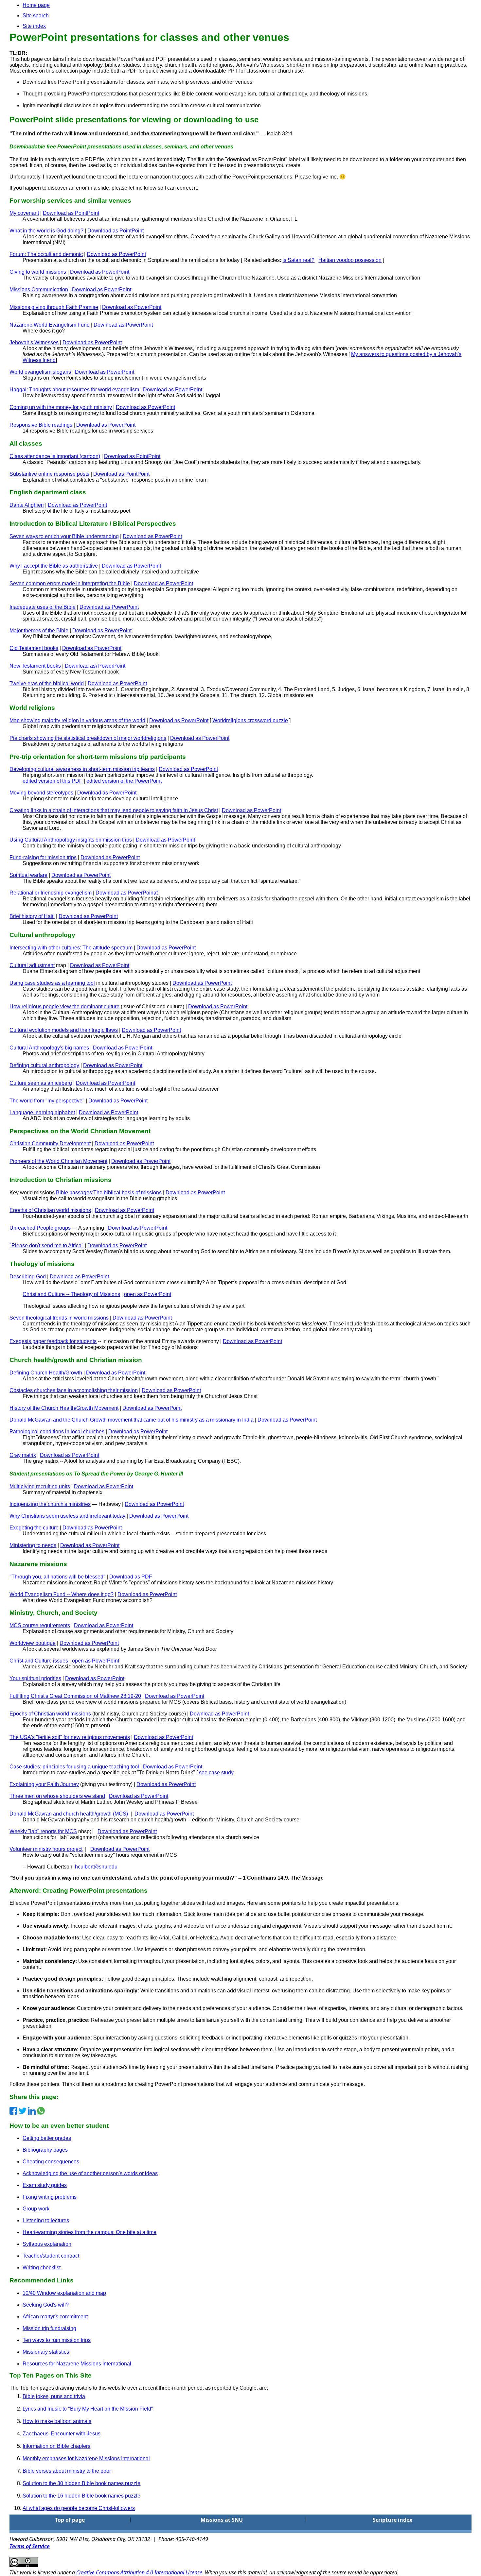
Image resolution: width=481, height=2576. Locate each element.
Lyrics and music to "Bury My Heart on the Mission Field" (88, 2409)
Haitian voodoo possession (350, 260)
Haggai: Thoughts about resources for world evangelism (74, 390)
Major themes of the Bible (39, 631)
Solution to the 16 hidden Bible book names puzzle (81, 2496)
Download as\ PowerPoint (95, 666)
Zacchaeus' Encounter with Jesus (62, 2434)
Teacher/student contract (51, 2256)
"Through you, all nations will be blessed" (57, 1577)
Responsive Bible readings (41, 425)
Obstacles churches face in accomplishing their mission (74, 1390)
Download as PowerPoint (116, 254)
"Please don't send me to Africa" (46, 1245)
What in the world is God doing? (46, 231)
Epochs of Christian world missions (50, 1210)
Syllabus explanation (47, 2244)
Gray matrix (23, 1455)
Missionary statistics (46, 2352)
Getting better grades (47, 2138)
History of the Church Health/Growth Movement (64, 1408)
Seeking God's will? (46, 2305)
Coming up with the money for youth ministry (61, 407)
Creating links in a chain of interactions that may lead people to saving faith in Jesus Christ (114, 810)
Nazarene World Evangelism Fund (50, 325)
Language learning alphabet (42, 1112)
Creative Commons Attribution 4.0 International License (139, 2572)
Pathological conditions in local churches (57, 1432)
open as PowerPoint (148, 1294)
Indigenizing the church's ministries (50, 1504)
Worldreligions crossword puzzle (250, 720)
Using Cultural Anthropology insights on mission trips (71, 840)
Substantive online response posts (49, 474)
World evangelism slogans (40, 372)
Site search (36, 16)
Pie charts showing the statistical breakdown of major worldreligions (88, 738)
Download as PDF (131, 1577)
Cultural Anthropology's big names (49, 1048)
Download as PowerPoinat (127, 893)
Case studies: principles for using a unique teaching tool (74, 1767)
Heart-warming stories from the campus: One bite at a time (89, 2232)
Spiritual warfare (28, 875)
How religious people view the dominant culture (64, 1007)
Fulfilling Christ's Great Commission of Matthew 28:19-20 (75, 1696)
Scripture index (392, 2520)
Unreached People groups (40, 1228)
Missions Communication (39, 290)
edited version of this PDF (53, 781)
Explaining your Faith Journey (44, 1784)
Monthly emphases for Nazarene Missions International (86, 2458)
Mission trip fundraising (49, 2328)
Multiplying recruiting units (40, 1486)
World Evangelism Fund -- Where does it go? (62, 1594)
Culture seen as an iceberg (41, 1083)
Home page (36, 5)
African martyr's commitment (55, 2317)
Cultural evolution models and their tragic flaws (64, 1030)
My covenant (24, 213)
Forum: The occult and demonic (46, 254)
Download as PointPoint (71, 213)
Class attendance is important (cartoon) (55, 456)
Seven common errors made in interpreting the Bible (70, 583)
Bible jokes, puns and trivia (54, 2396)
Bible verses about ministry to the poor (67, 2471)
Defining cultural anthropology (44, 1065)
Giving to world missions (38, 272)
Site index (34, 26)
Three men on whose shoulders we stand (57, 1796)
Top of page (70, 2520)
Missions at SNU (222, 2520)
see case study (216, 1773)
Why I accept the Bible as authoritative (54, 566)
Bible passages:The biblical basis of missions (109, 1193)
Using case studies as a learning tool (52, 983)
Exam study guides (45, 2185)
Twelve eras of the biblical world (47, 683)
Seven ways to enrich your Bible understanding (64, 536)
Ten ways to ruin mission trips (57, 2340)
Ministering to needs (33, 1545)
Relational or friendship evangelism (51, 893)
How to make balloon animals (57, 2421)
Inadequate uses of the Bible (43, 607)
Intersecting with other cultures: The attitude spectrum (71, 948)
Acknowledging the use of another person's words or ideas (90, 2173)
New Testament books (35, 666)
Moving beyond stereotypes (41, 793)
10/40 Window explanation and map (64, 2293)
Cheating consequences (51, 2162)
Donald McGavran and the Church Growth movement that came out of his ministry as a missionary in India (132, 1420)
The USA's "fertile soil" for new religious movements (70, 1737)
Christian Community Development (50, 1143)
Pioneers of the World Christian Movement (58, 1161)
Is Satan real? (298, 260)
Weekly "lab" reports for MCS (43, 1831)
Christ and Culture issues (39, 1661)
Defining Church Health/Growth (46, 1373)
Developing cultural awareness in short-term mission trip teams (82, 769)
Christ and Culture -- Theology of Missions (71, 1294)
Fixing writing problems (50, 2197)
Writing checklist (42, 2268)
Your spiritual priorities (35, 1678)
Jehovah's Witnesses (34, 342)
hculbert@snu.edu (96, 1867)
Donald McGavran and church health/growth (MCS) (69, 1814)
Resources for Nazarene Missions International (77, 2364)
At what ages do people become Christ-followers (79, 2508)
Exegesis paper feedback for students (53, 1341)
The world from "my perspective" (47, 1101)
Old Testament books (34, 648)
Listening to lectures (46, 2220)
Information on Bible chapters (56, 2446)
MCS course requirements (40, 1625)
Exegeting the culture (34, 1528)
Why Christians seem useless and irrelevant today (67, 1516)
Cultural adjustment (32, 965)
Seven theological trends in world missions (59, 1318)
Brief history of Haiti (32, 916)
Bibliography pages (45, 2150)
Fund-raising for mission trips (43, 857)
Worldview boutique (33, 1643)
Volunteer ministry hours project (46, 1849)
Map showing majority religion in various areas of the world (77, 720)
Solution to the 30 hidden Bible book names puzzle (81, 2483)
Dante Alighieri (27, 505)
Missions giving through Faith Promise (54, 307)
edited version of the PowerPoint (124, 781)
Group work (36, 2209)
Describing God (28, 1277)
